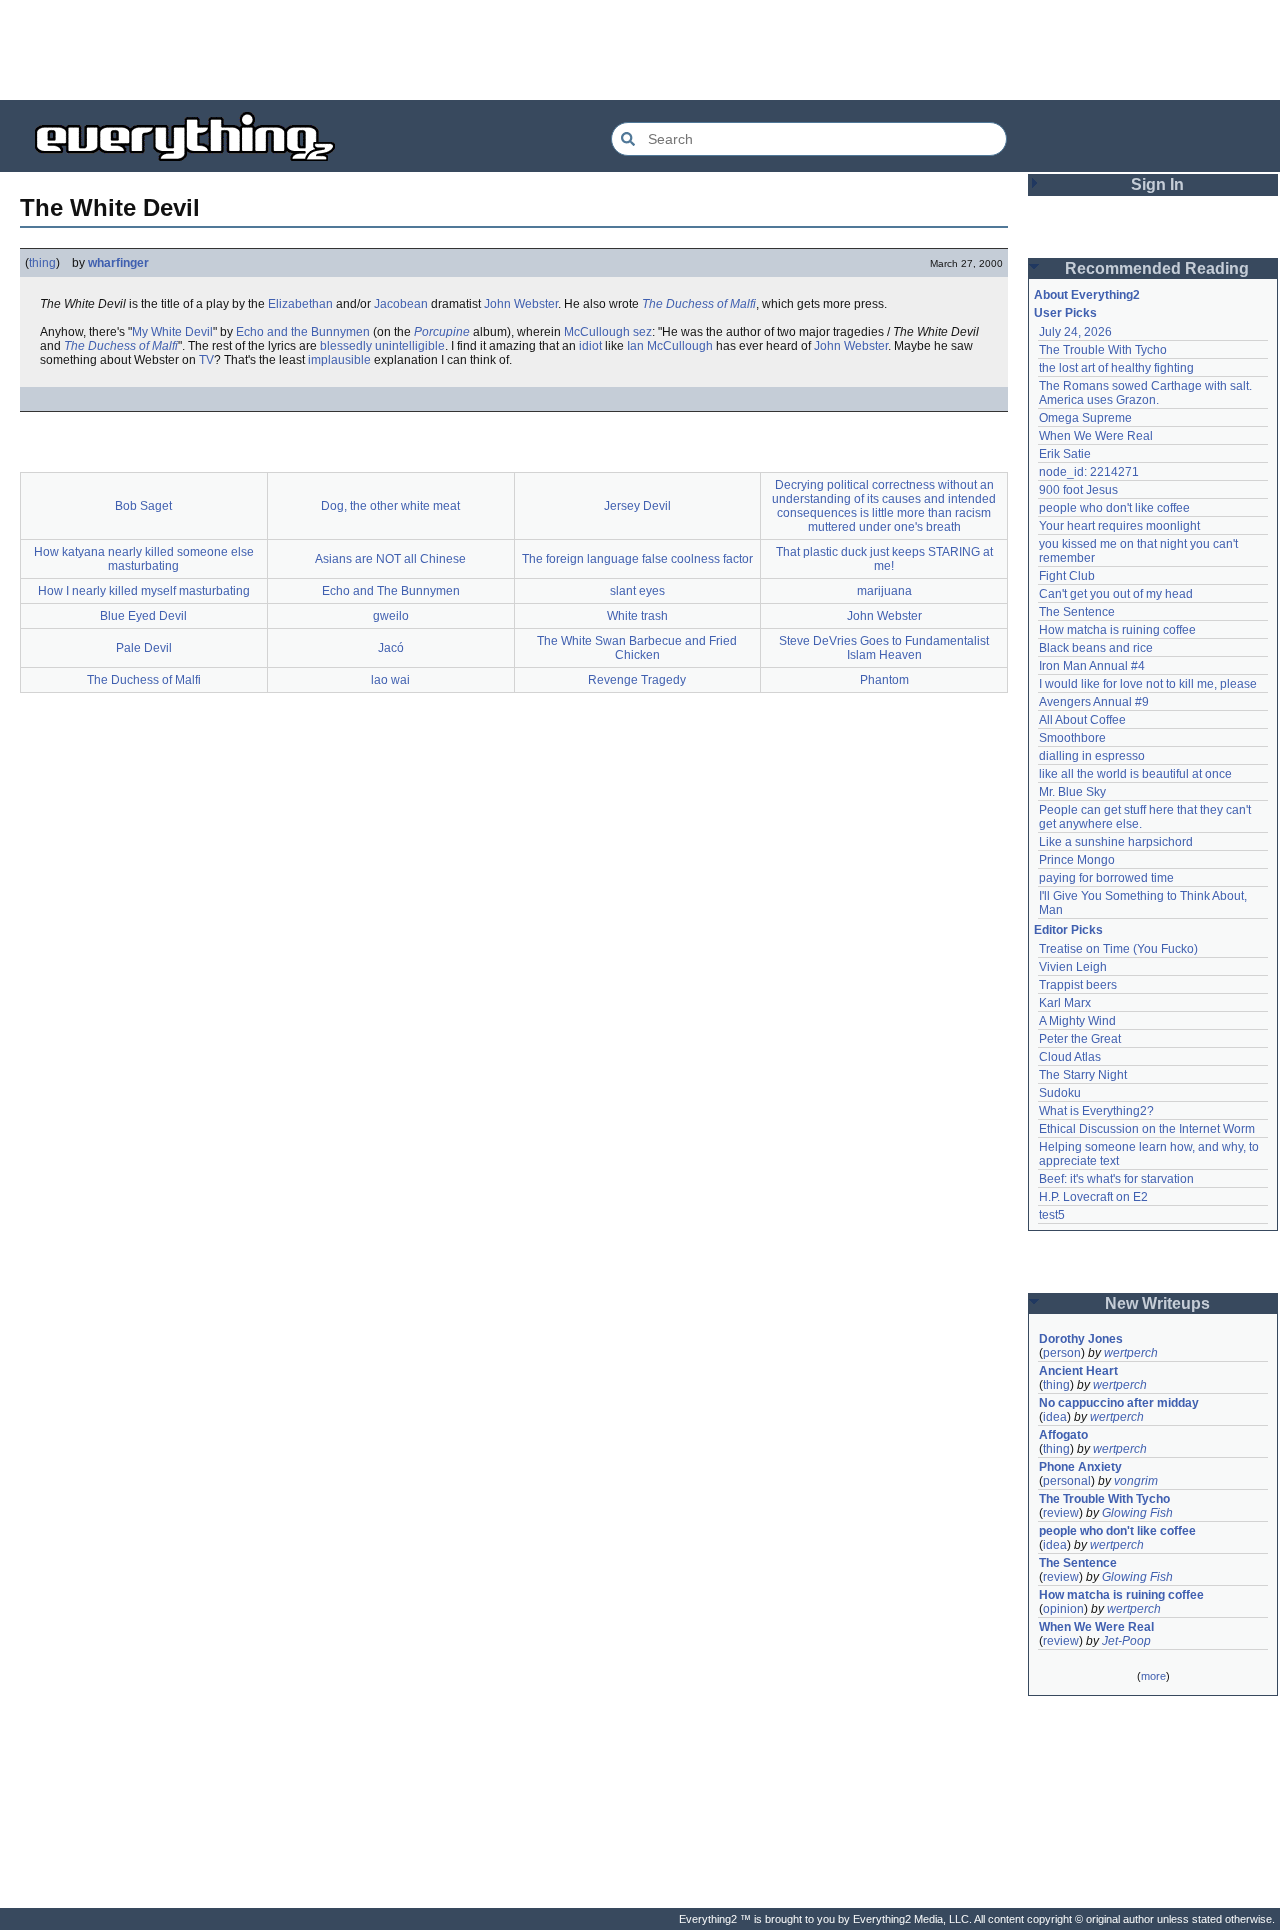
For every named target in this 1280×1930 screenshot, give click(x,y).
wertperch (1131, 1353)
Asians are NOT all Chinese (390, 559)
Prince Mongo (1077, 860)
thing (42, 263)
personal (1067, 1481)
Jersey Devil (637, 506)
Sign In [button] (1157, 184)
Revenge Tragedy (637, 680)
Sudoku (1060, 1093)
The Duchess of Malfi (699, 304)
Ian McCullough (670, 346)
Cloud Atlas (1070, 1057)
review (1061, 1513)
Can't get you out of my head (1116, 594)
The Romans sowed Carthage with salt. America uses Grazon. (1146, 393)
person (1062, 1353)
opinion (1063, 1609)
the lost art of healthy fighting (1116, 368)
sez (642, 332)
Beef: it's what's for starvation (1116, 1179)
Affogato (1063, 1435)
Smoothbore (1072, 738)
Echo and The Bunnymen (391, 591)
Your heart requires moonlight (1119, 526)
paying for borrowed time (1106, 878)
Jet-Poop (1126, 1641)
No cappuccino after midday (1119, 1403)
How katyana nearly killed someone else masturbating (144, 559)
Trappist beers (1078, 985)
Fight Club (1067, 576)
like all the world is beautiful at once (1135, 774)
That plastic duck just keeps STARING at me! (884, 559)
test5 (1052, 1215)
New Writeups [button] (1157, 1303)
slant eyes (637, 591)
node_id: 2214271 (1089, 472)
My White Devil (172, 332)
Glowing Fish (1137, 1513)
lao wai (390, 680)
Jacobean (401, 304)
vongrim (1136, 1481)
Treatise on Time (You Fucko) (1118, 949)
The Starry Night (1083, 1075)
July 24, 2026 (1075, 332)
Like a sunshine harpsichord (1116, 842)
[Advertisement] (640, 50)
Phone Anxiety (1080, 1467)
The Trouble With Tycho (1103, 350)
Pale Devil (144, 648)
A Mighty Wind (1077, 1021)
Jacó (391, 648)
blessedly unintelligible (382, 346)
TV (206, 360)
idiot (590, 346)
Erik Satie (1065, 454)
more (1153, 1676)
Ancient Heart (1078, 1371)
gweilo (391, 616)
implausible (339, 360)
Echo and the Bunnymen (303, 332)
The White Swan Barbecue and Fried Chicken (637, 648)
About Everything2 (1087, 295)
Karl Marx (1065, 1003)
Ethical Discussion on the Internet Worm (1147, 1129)
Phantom (884, 680)
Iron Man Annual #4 (1092, 666)
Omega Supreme (1085, 418)
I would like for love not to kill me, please (1148, 684)
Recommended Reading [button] (1157, 268)
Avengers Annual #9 (1094, 702)
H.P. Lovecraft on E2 (1093, 1197)
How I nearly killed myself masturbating (144, 591)
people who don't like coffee (1114, 508)
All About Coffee (1082, 720)
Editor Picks (1068, 930)
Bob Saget (143, 506)
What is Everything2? (1096, 1111)
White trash (637, 616)
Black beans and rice (1096, 648)
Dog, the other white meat (390, 506)
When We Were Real (1096, 436)
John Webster (521, 304)
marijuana (884, 591)
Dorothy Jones (1081, 1339)
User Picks (1065, 313)
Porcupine (442, 332)
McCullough (597, 332)
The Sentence (1077, 612)
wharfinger (118, 263)
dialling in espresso (1092, 756)
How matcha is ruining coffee (1117, 630)
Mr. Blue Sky (1072, 792)
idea (1055, 1417)
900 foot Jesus (1078, 490)
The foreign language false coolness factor (637, 559)
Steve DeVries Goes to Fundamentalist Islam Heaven (884, 648)
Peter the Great (1080, 1039)
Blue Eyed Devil (143, 616)
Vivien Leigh (1073, 967)
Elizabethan (300, 304)
